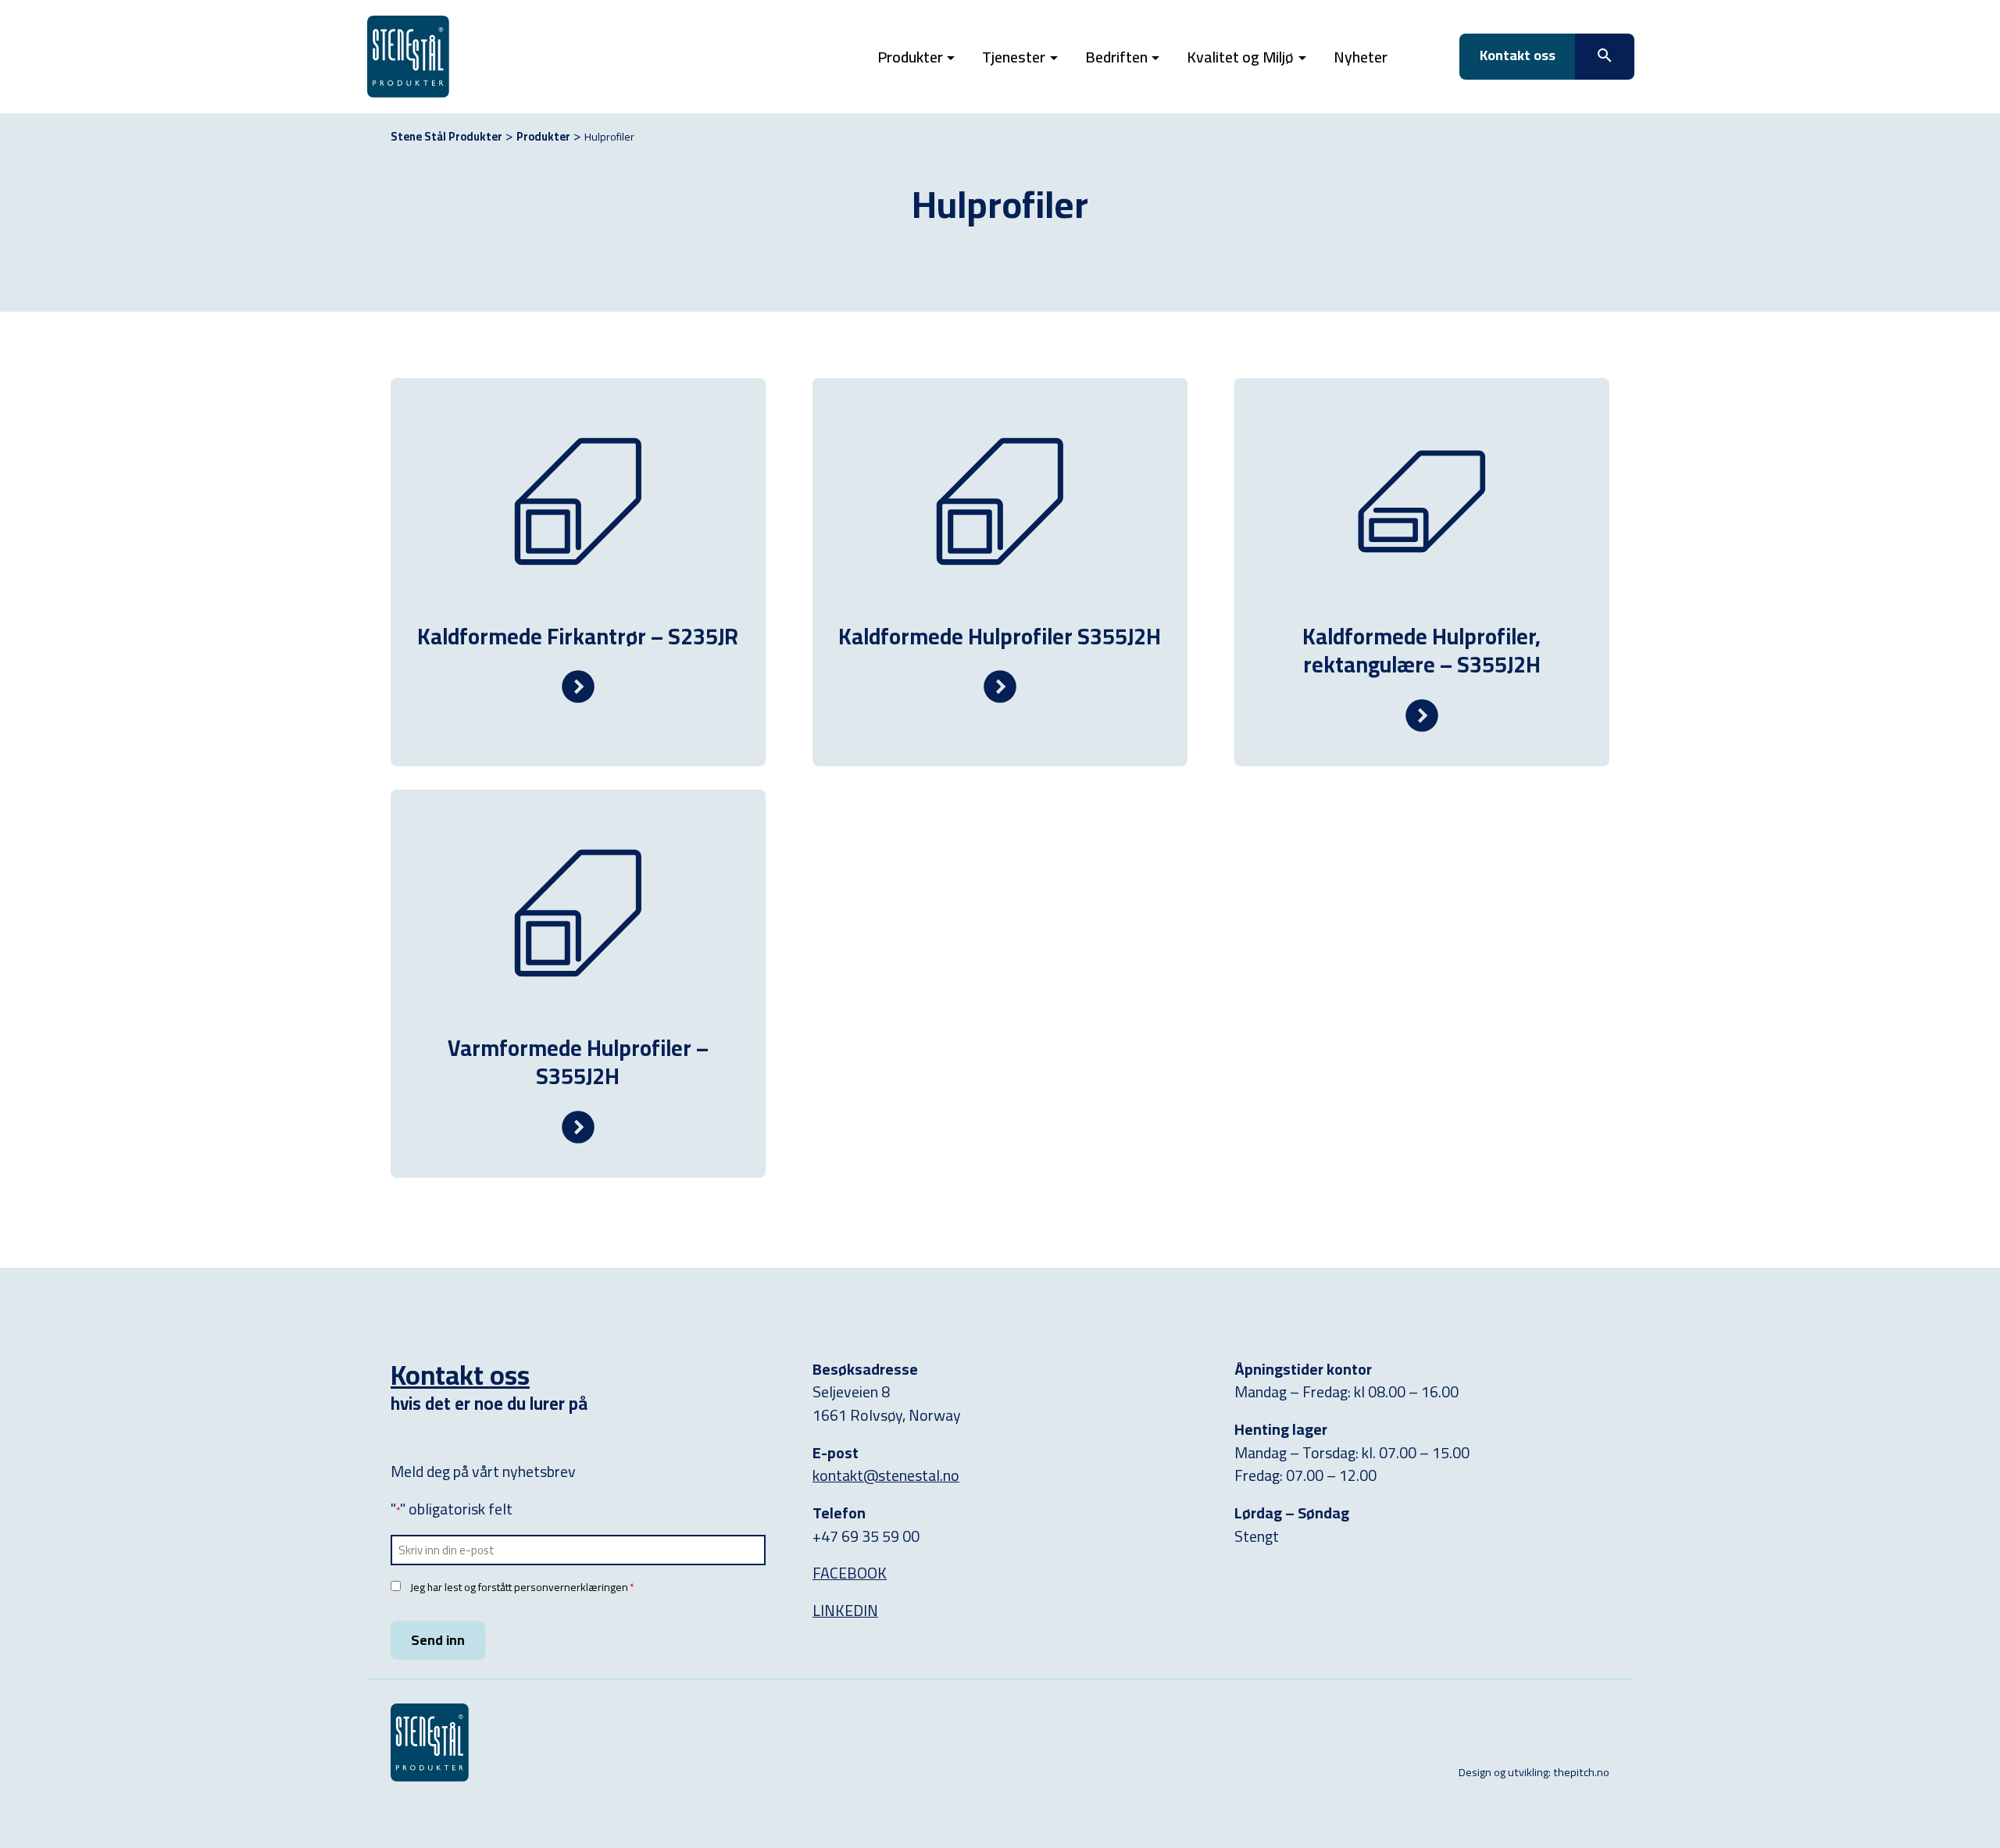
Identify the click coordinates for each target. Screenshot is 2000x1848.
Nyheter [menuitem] (1361, 57)
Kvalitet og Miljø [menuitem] (1240, 57)
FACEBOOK (850, 1573)
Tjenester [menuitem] (1014, 57)
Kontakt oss (460, 1375)
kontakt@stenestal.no (886, 1475)
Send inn (438, 1640)
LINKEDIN (845, 1610)
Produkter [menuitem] (910, 57)
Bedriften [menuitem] (1116, 57)
